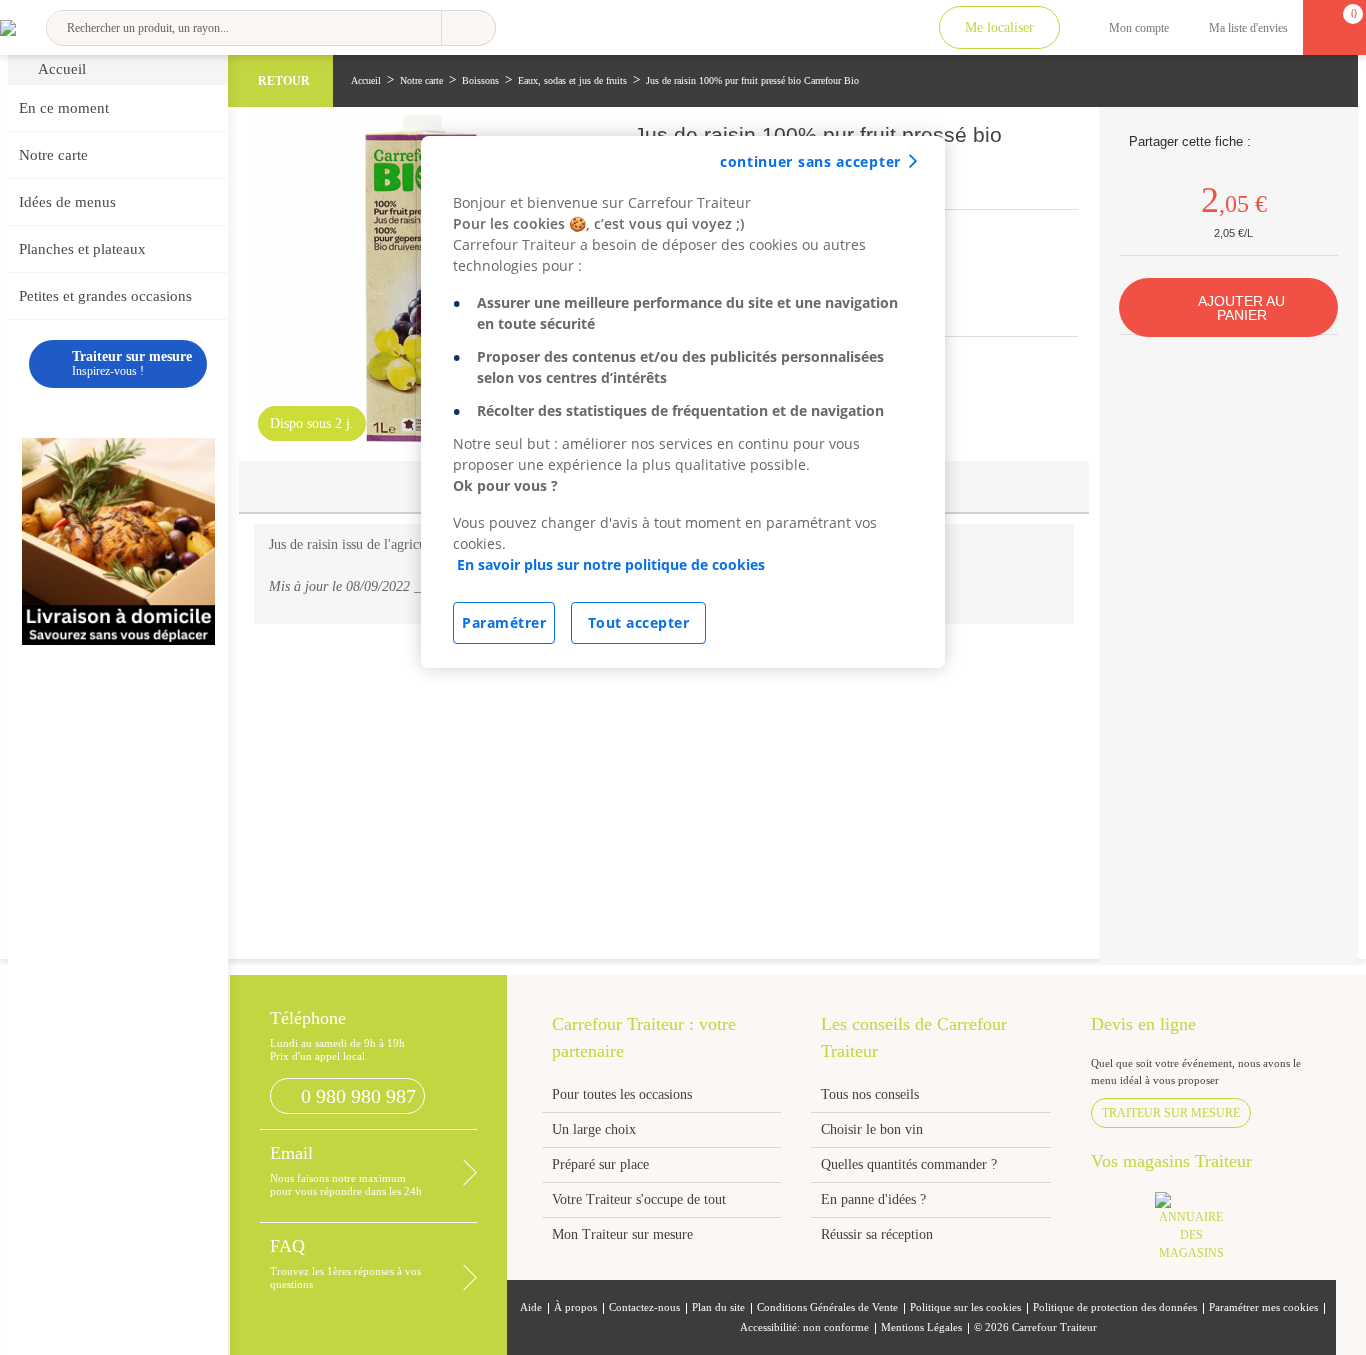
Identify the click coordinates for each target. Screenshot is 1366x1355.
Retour (284, 81)
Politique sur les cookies (965, 1307)
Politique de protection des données (1115, 1307)
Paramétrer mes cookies (1263, 1307)
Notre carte (53, 155)
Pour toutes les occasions (622, 1094)
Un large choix (594, 1129)
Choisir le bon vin (872, 1129)
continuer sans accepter (810, 161)
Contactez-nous (644, 1307)
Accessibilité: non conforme (804, 1327)
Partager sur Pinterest (1293, 141)
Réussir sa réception (877, 1234)
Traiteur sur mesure (1171, 1113)
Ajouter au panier (1241, 308)
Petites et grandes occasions (105, 296)
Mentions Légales (921, 1327)
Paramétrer (504, 622)
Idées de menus (67, 202)
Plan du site (718, 1307)
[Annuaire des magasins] (1201, 1232)
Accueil (62, 69)
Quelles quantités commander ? (909, 1164)
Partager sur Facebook (1268, 141)
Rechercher (468, 28)
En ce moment (64, 108)
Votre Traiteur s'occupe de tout (639, 1199)
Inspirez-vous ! (132, 363)
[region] (683, 402)
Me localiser (999, 27)
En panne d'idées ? (873, 1199)
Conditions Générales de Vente (827, 1307)
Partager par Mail (1318, 141)
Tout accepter (639, 622)
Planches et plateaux (82, 249)
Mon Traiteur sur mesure (622, 1234)
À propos (575, 1307)
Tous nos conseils (872, 1094)
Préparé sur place (600, 1164)
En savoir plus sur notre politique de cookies (611, 564)
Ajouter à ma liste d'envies (1061, 170)
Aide (531, 1307)
